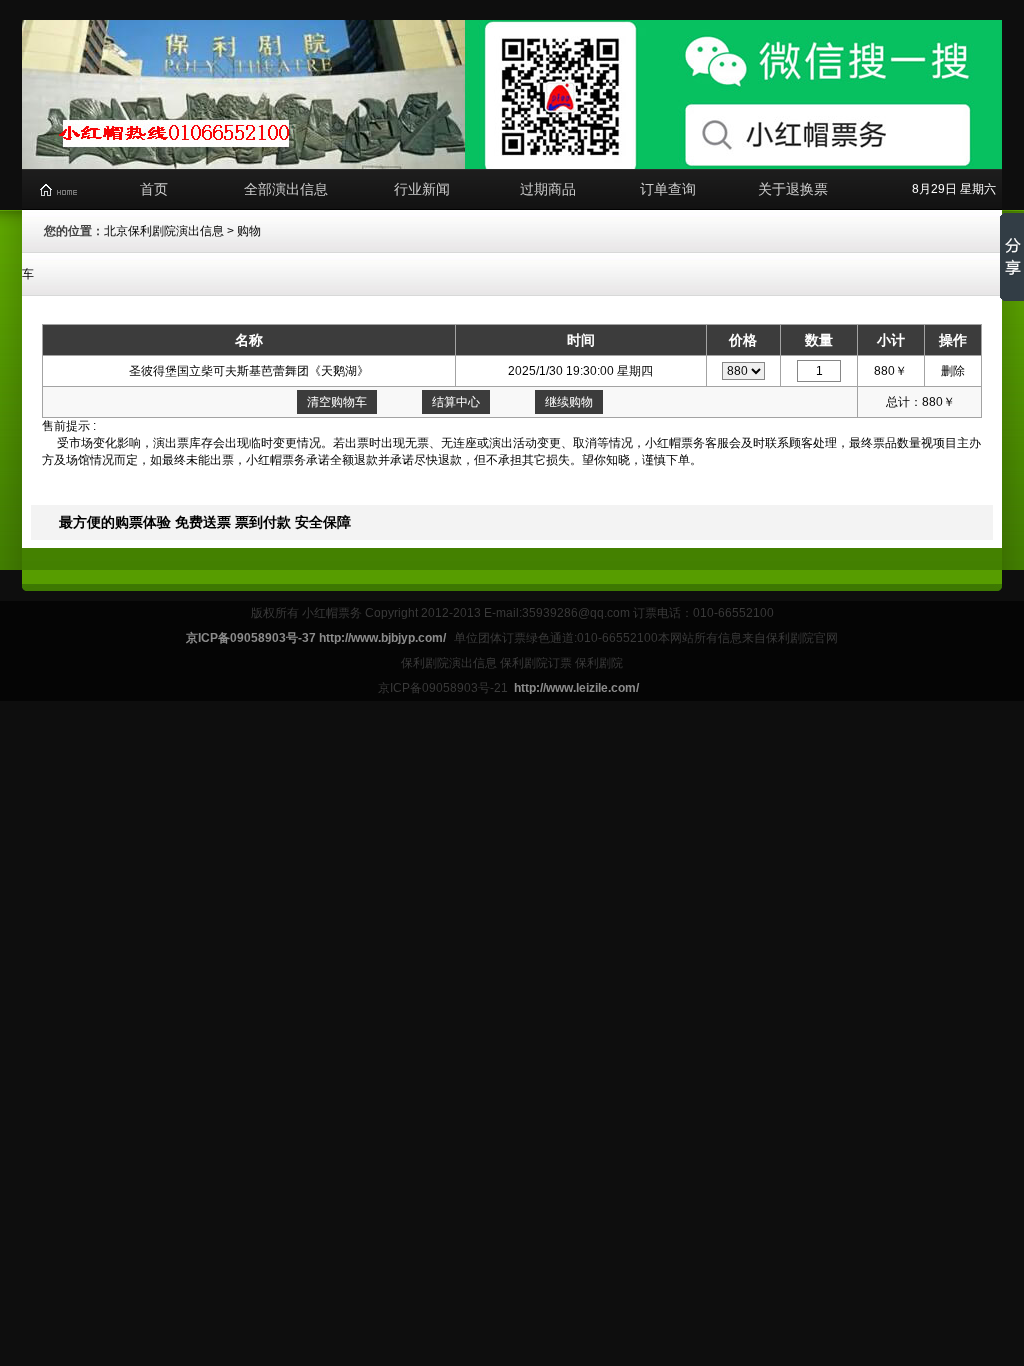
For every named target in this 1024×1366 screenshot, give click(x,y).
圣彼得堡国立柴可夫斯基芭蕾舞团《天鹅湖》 (249, 371)
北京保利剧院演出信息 (164, 231)
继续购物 (569, 402)
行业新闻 (422, 189)
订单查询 (668, 189)
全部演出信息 (286, 189)
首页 (154, 189)
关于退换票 (793, 189)
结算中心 (456, 402)
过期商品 (548, 189)
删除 (953, 371)
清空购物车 (337, 402)
